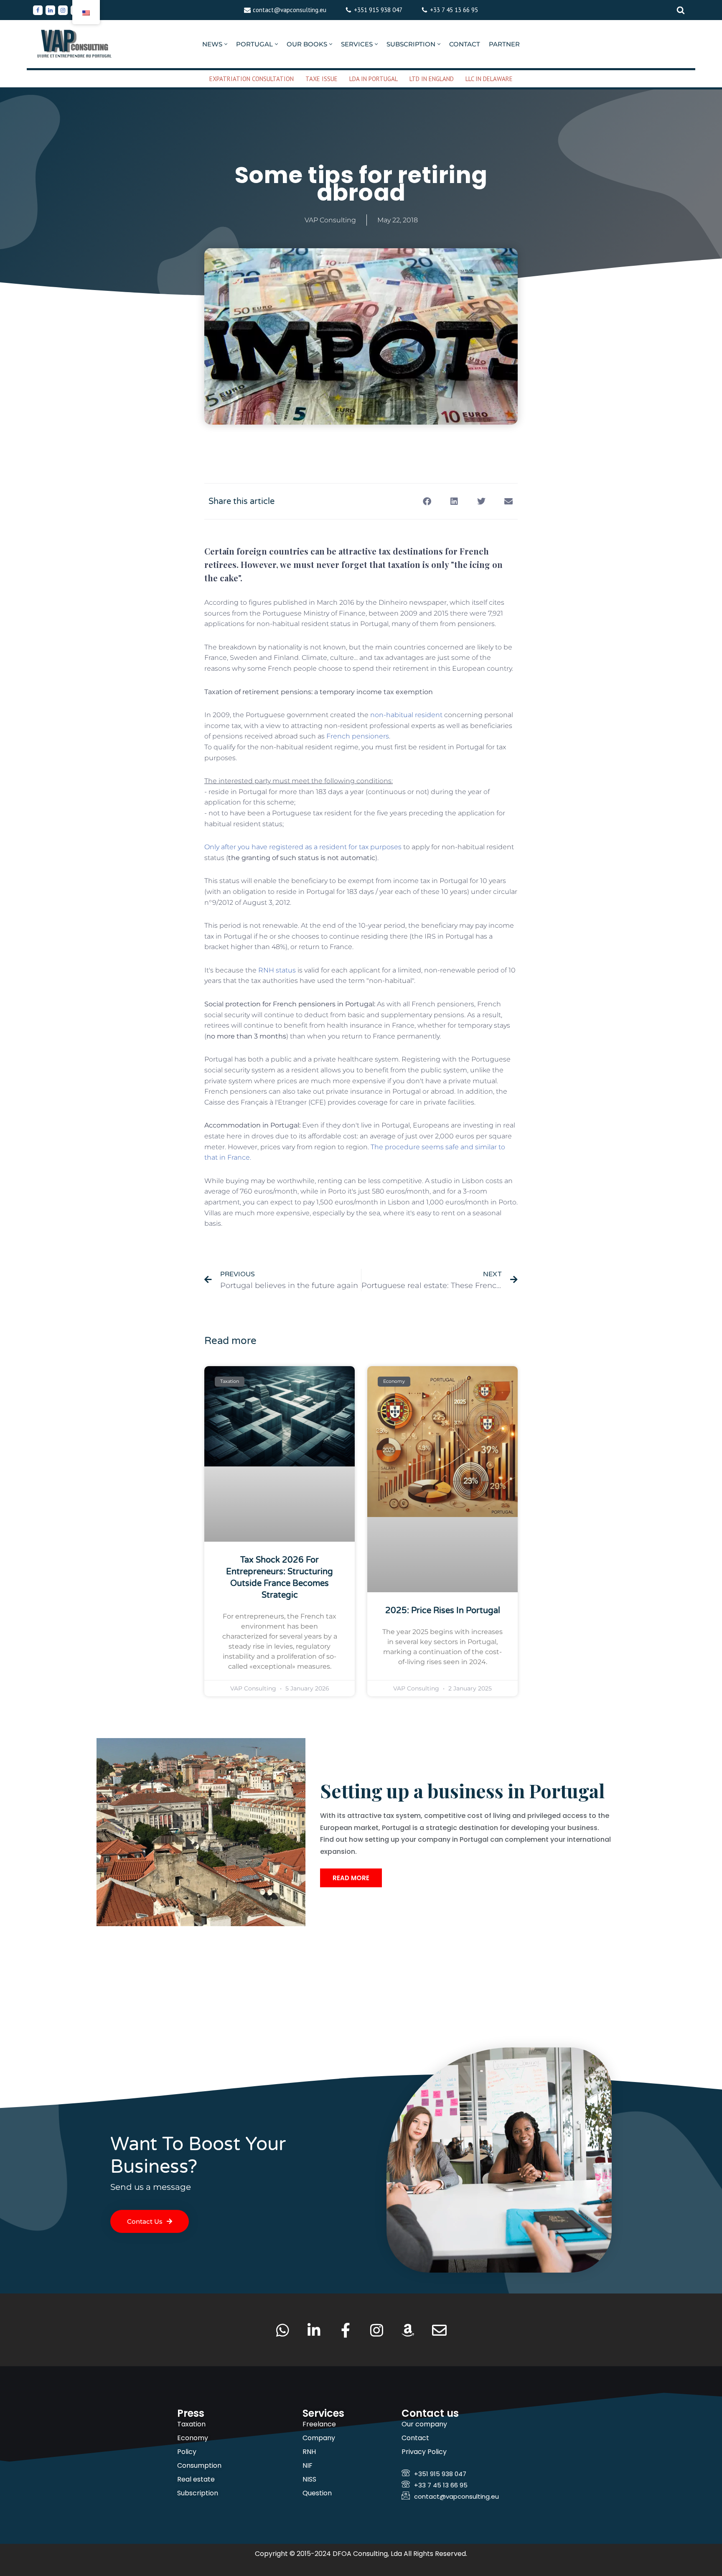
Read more (351, 1878)
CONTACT (465, 44)
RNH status (277, 970)
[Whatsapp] (283, 2330)
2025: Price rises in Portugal (443, 1611)
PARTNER (504, 44)
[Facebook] (38, 10)
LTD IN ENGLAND (432, 79)
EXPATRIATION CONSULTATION (252, 79)
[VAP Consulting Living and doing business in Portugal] (75, 44)
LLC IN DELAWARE (489, 79)
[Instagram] (63, 10)
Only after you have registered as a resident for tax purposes (303, 847)
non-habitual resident (406, 715)
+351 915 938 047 (378, 10)
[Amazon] (408, 2330)
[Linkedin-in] (314, 2330)
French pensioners (358, 736)
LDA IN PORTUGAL (374, 79)
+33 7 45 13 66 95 (454, 10)
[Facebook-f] (345, 2330)
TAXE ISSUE (322, 79)
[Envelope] (439, 2330)
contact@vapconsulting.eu (290, 10)
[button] (226, 44)
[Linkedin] (50, 10)
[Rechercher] (681, 10)
